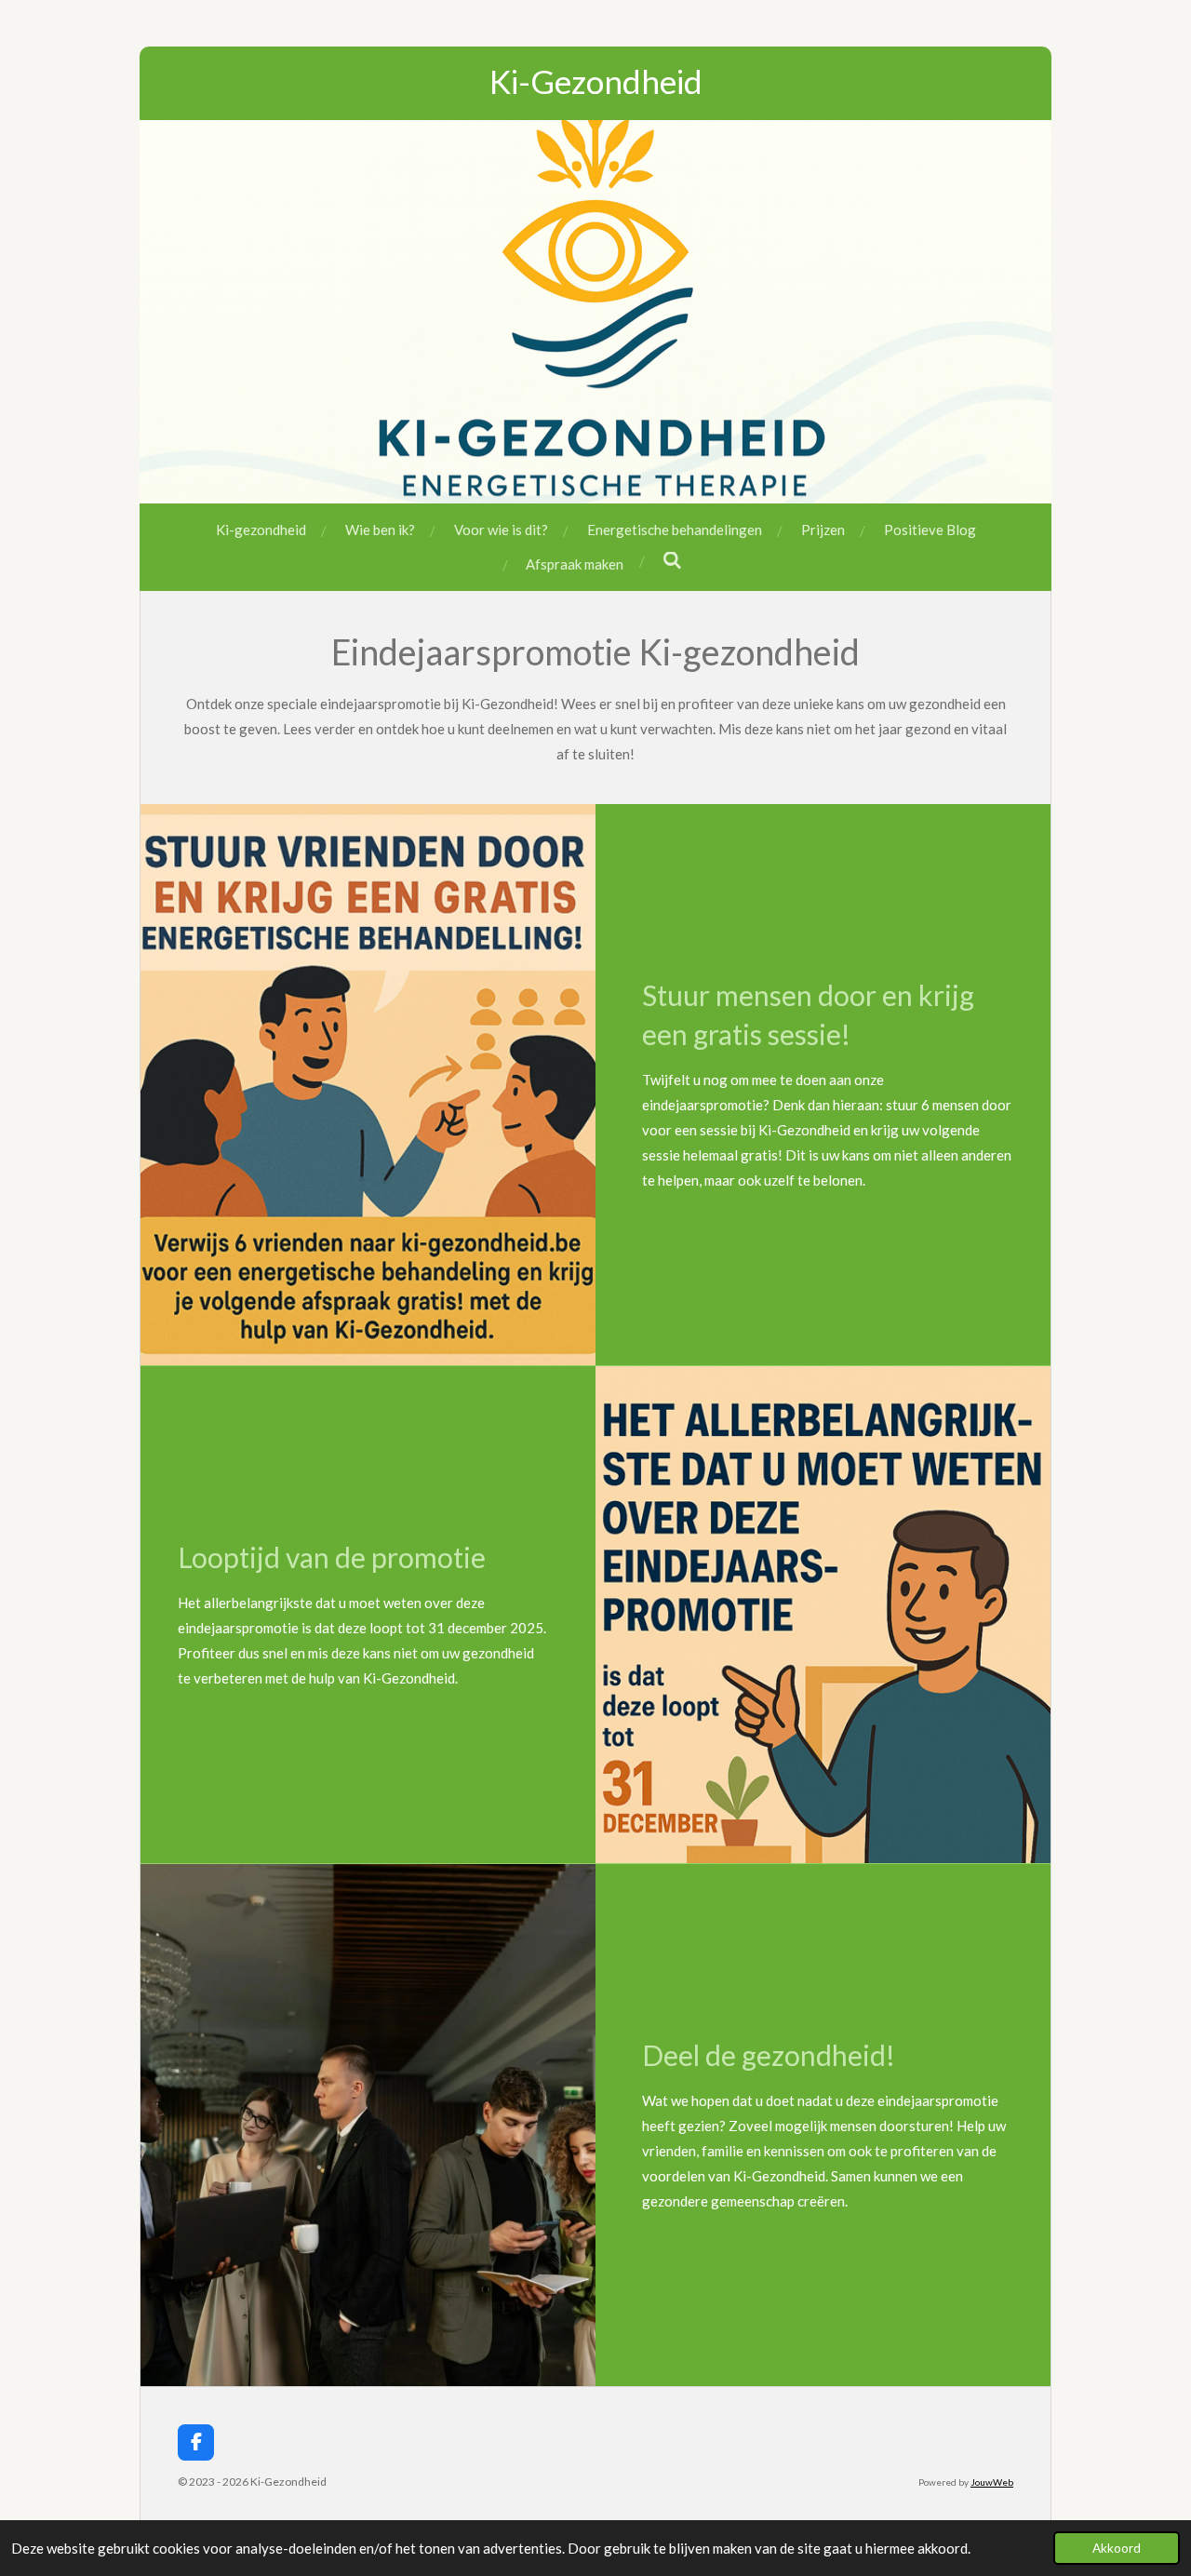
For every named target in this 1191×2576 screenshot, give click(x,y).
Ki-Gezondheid (596, 81)
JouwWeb (992, 2482)
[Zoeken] (672, 560)
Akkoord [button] (1117, 2548)
